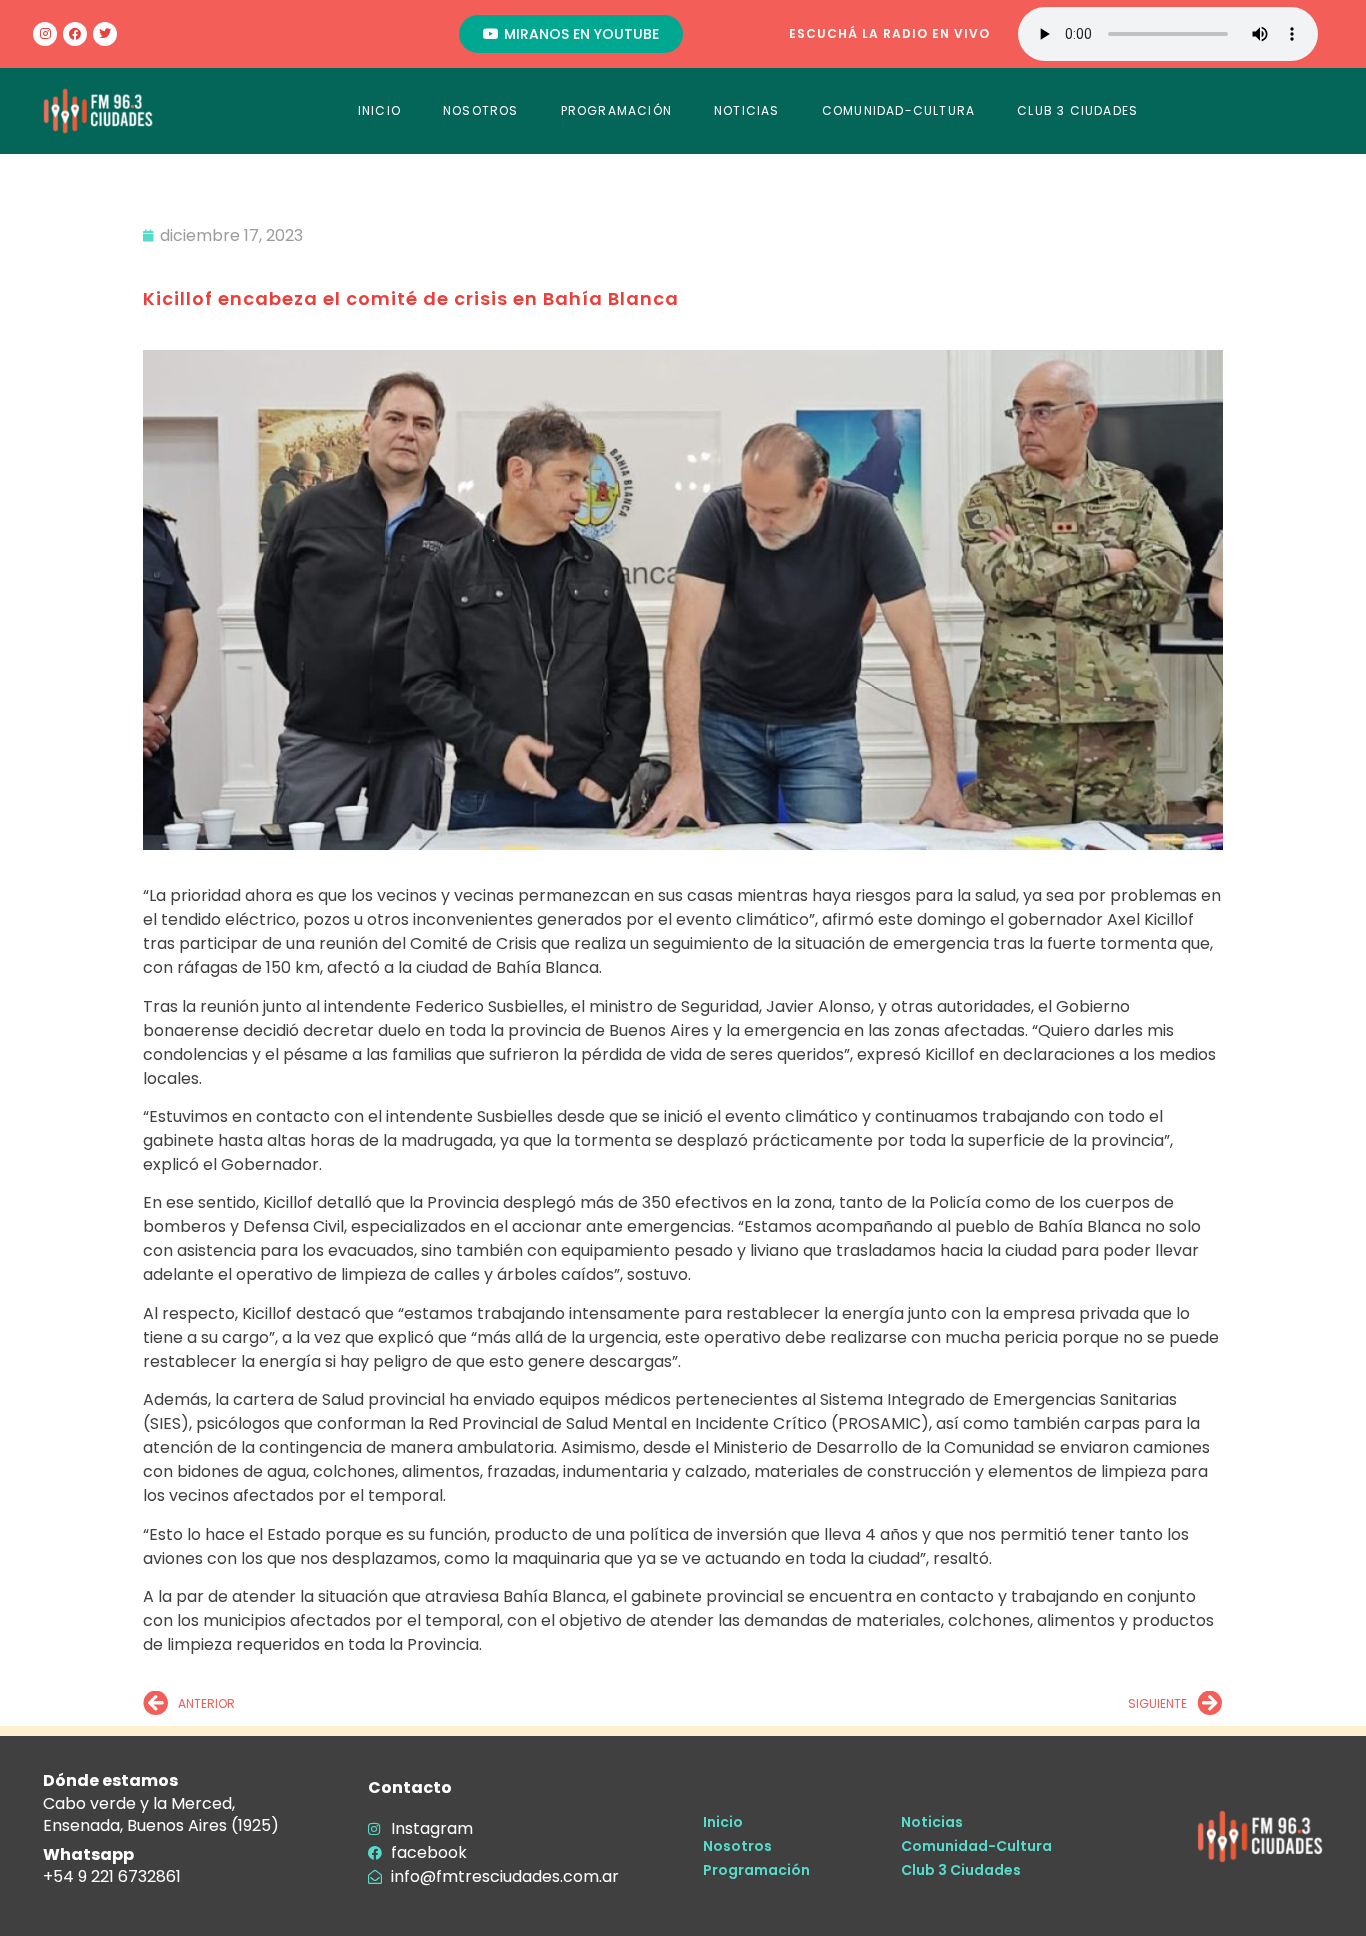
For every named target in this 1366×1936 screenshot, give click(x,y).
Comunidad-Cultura (976, 1846)
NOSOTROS (481, 110)
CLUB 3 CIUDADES (1077, 110)
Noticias (932, 1822)
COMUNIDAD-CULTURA (898, 110)
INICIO (379, 110)
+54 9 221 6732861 (112, 1876)
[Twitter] (105, 34)
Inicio (723, 1822)
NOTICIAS (747, 110)
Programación (756, 1870)
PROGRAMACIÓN (616, 110)
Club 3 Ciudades (961, 1870)
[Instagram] (45, 34)
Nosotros (737, 1846)
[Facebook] (75, 34)
